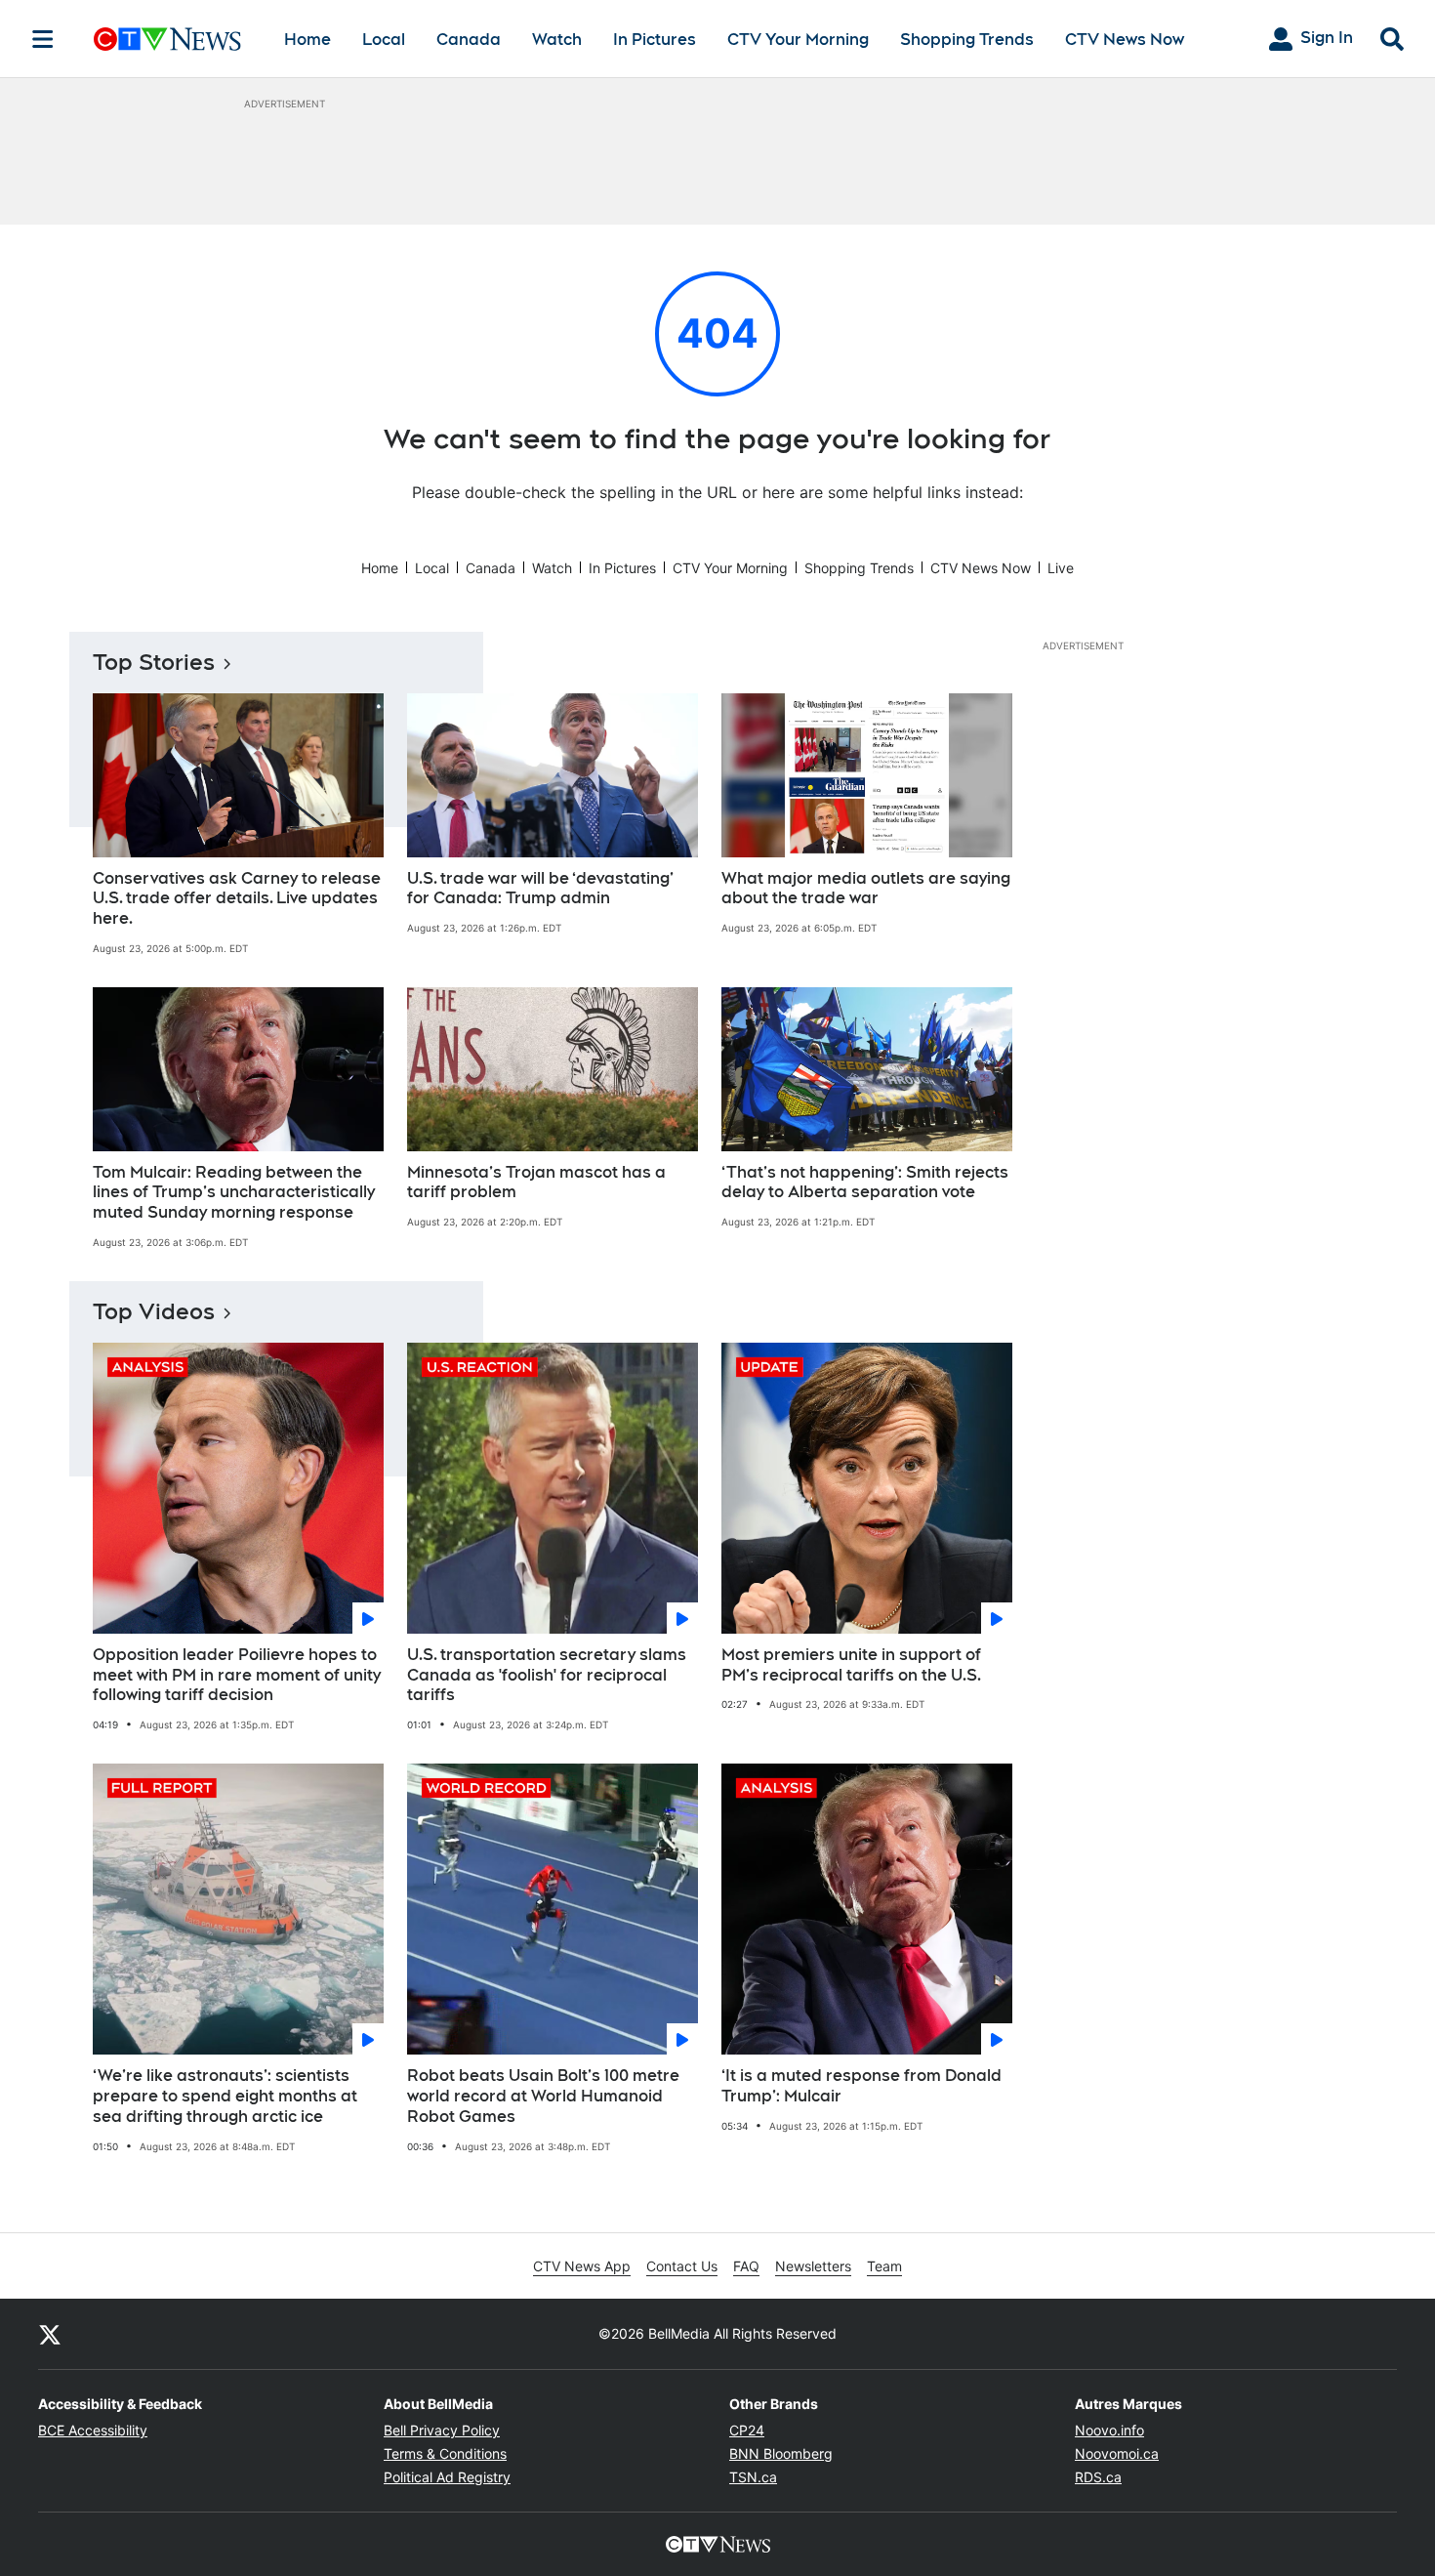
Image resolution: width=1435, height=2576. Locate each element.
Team (884, 2266)
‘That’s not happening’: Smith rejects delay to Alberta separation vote (865, 1183)
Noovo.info (1109, 2430)
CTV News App (582, 2266)
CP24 (747, 2430)
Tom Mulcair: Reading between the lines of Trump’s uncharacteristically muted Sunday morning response (234, 1193)
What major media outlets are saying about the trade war (866, 889)
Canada (469, 40)
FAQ (746, 2266)
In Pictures (655, 40)
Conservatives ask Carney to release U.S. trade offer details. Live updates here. (237, 899)
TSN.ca (753, 2477)
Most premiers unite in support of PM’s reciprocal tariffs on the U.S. (851, 1665)
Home (307, 40)
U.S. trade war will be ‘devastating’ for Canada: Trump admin (540, 889)
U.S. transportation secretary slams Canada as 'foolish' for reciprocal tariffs (547, 1675)
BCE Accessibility (93, 2430)
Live (1061, 568)
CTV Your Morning (798, 40)
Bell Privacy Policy (442, 2430)
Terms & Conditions (445, 2453)
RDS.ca (1098, 2477)
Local (384, 40)
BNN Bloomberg (781, 2453)
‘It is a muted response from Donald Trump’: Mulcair (861, 2086)
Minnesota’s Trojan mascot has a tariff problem (536, 1183)
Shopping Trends (967, 40)
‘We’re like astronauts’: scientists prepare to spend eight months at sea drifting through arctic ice (225, 2096)
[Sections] (43, 39)
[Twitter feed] (50, 2334)
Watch (557, 40)
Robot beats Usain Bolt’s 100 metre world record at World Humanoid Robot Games (543, 2096)
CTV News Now (1125, 40)
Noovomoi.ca (1117, 2453)
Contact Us (682, 2266)
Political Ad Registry (447, 2477)
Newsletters (813, 2266)
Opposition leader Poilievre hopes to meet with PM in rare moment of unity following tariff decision (237, 1675)
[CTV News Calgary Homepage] (167, 39)
